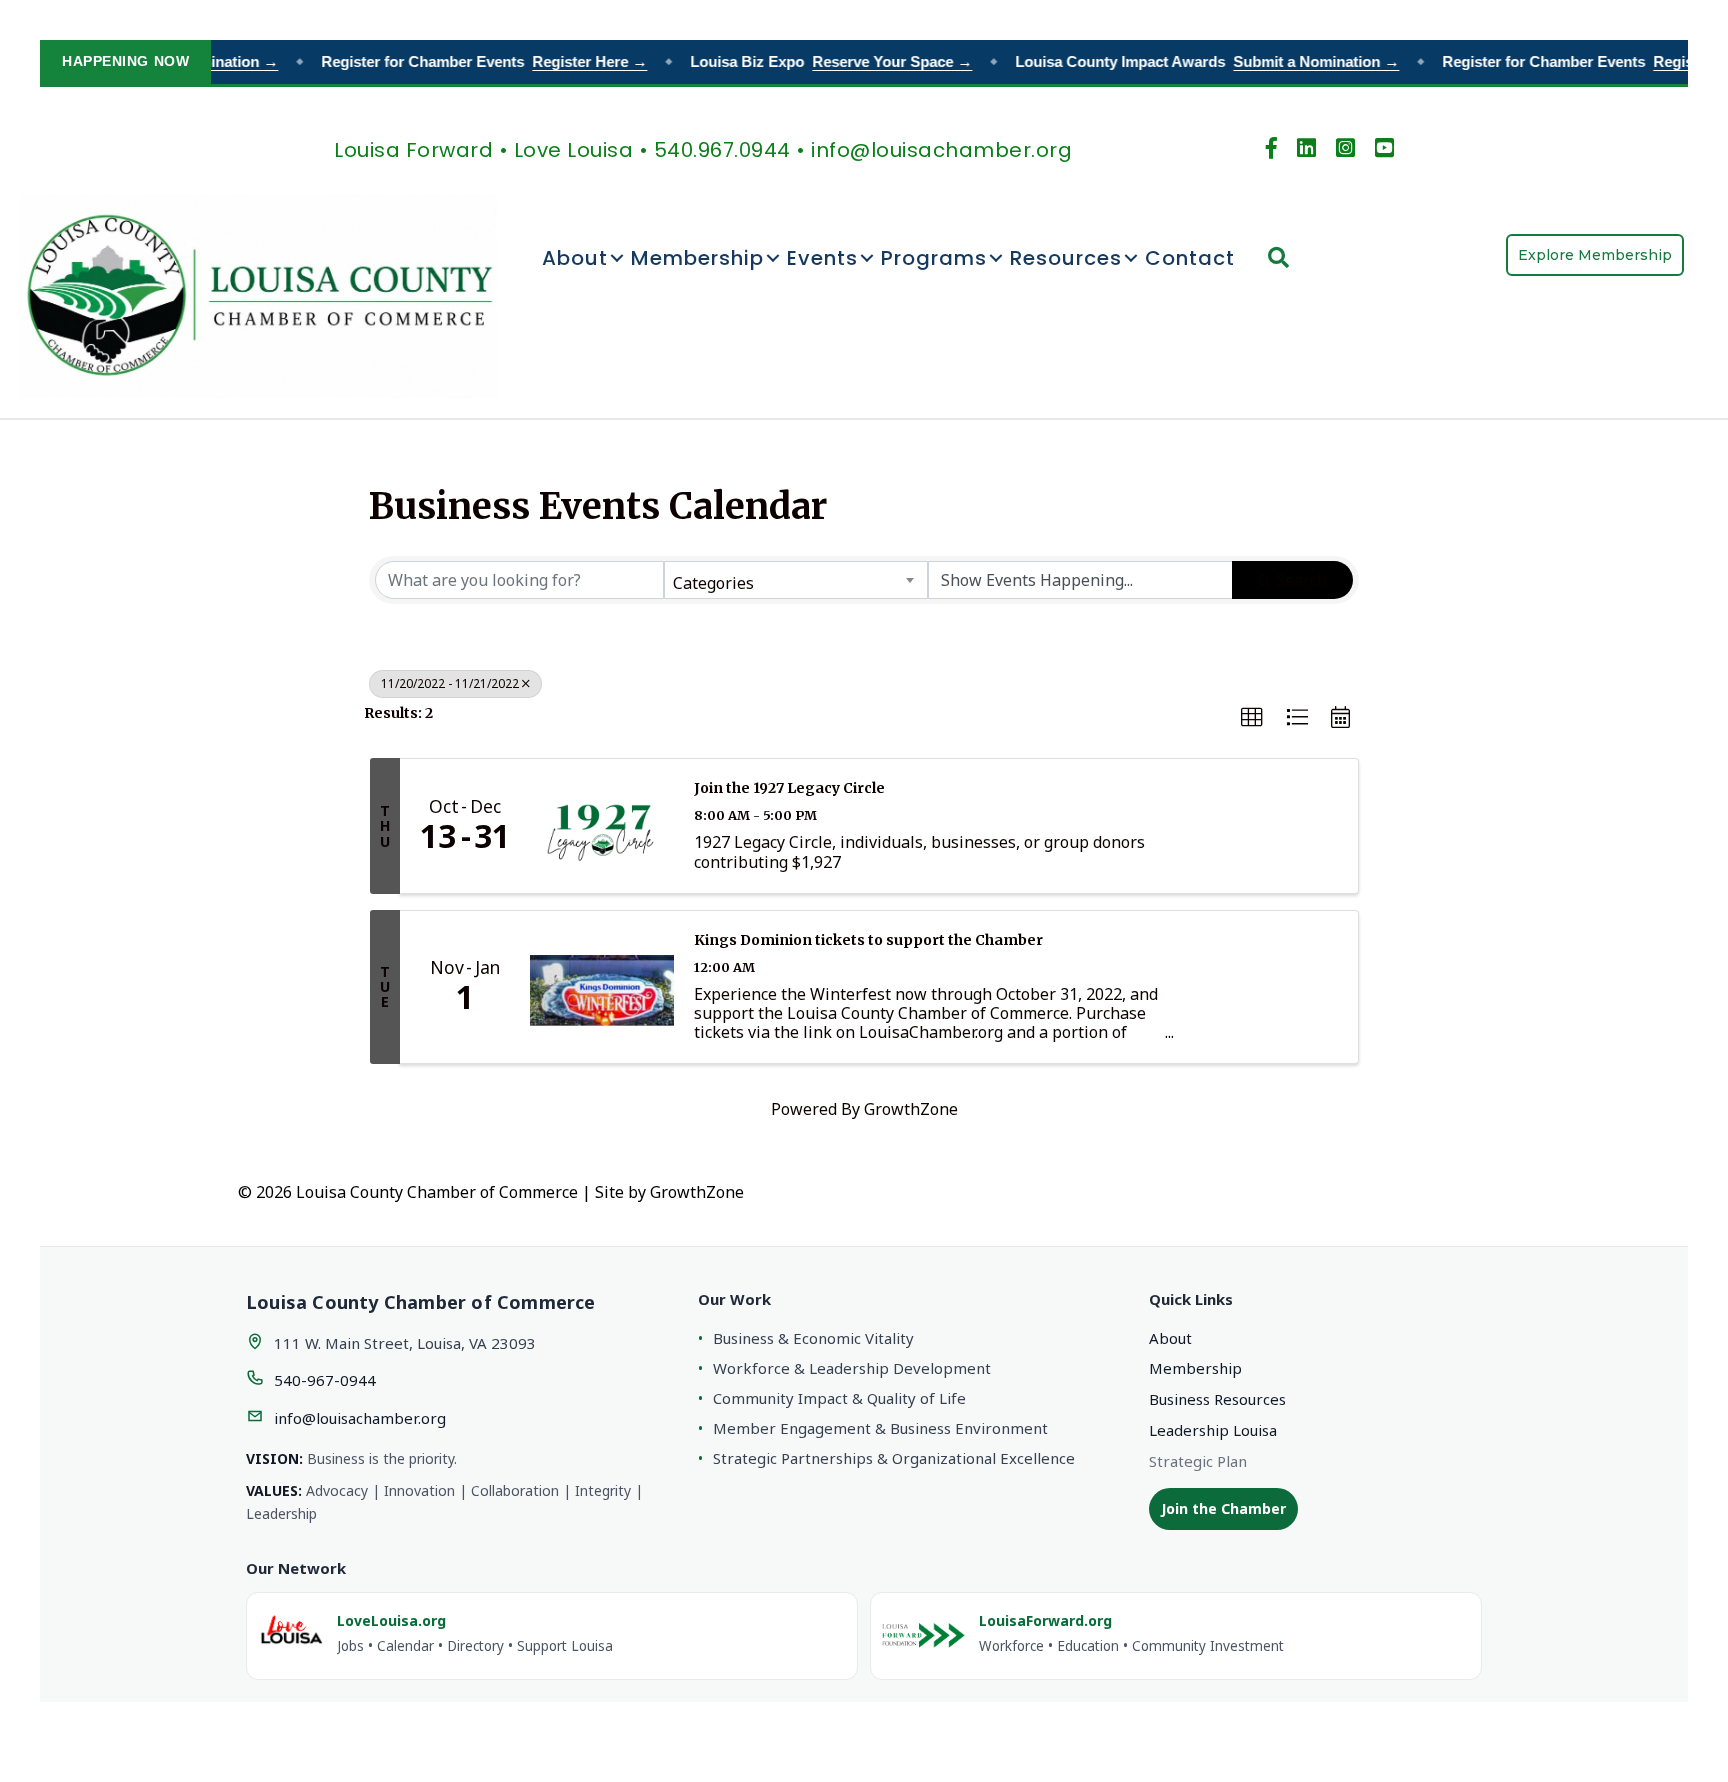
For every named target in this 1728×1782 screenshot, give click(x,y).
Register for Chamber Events (470, 61)
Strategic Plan (1198, 1461)
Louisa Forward (413, 150)
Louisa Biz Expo (817, 61)
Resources (1066, 258)
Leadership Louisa (1213, 1430)
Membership (697, 258)
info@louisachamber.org (360, 1418)
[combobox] (795, 580)
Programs (934, 258)
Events (822, 258)
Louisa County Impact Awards (1193, 61)
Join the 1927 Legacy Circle (789, 788)
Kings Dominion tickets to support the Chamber (868, 940)
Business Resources (1217, 1399)
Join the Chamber (1223, 1508)
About (575, 258)
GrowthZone (911, 1109)
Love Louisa (574, 150)
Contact (1190, 258)
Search (1301, 580)
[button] (1252, 718)
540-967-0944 (325, 1380)
